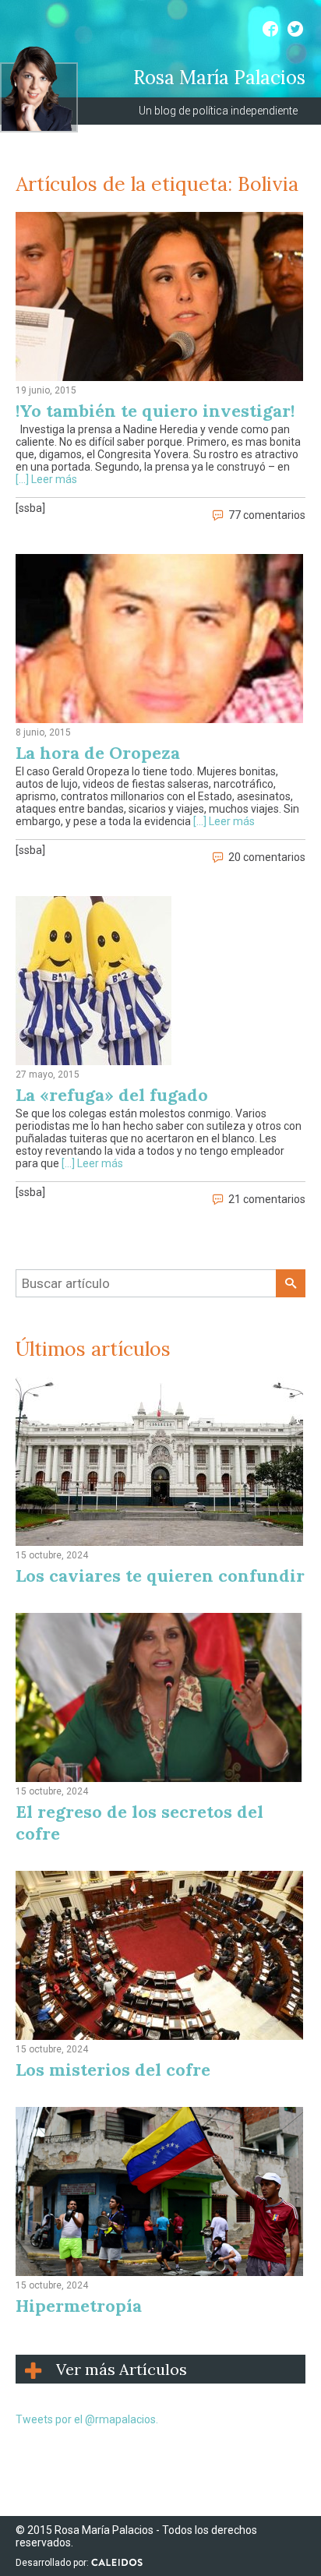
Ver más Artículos (122, 2369)
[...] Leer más (46, 479)
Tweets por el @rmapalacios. (87, 2419)
